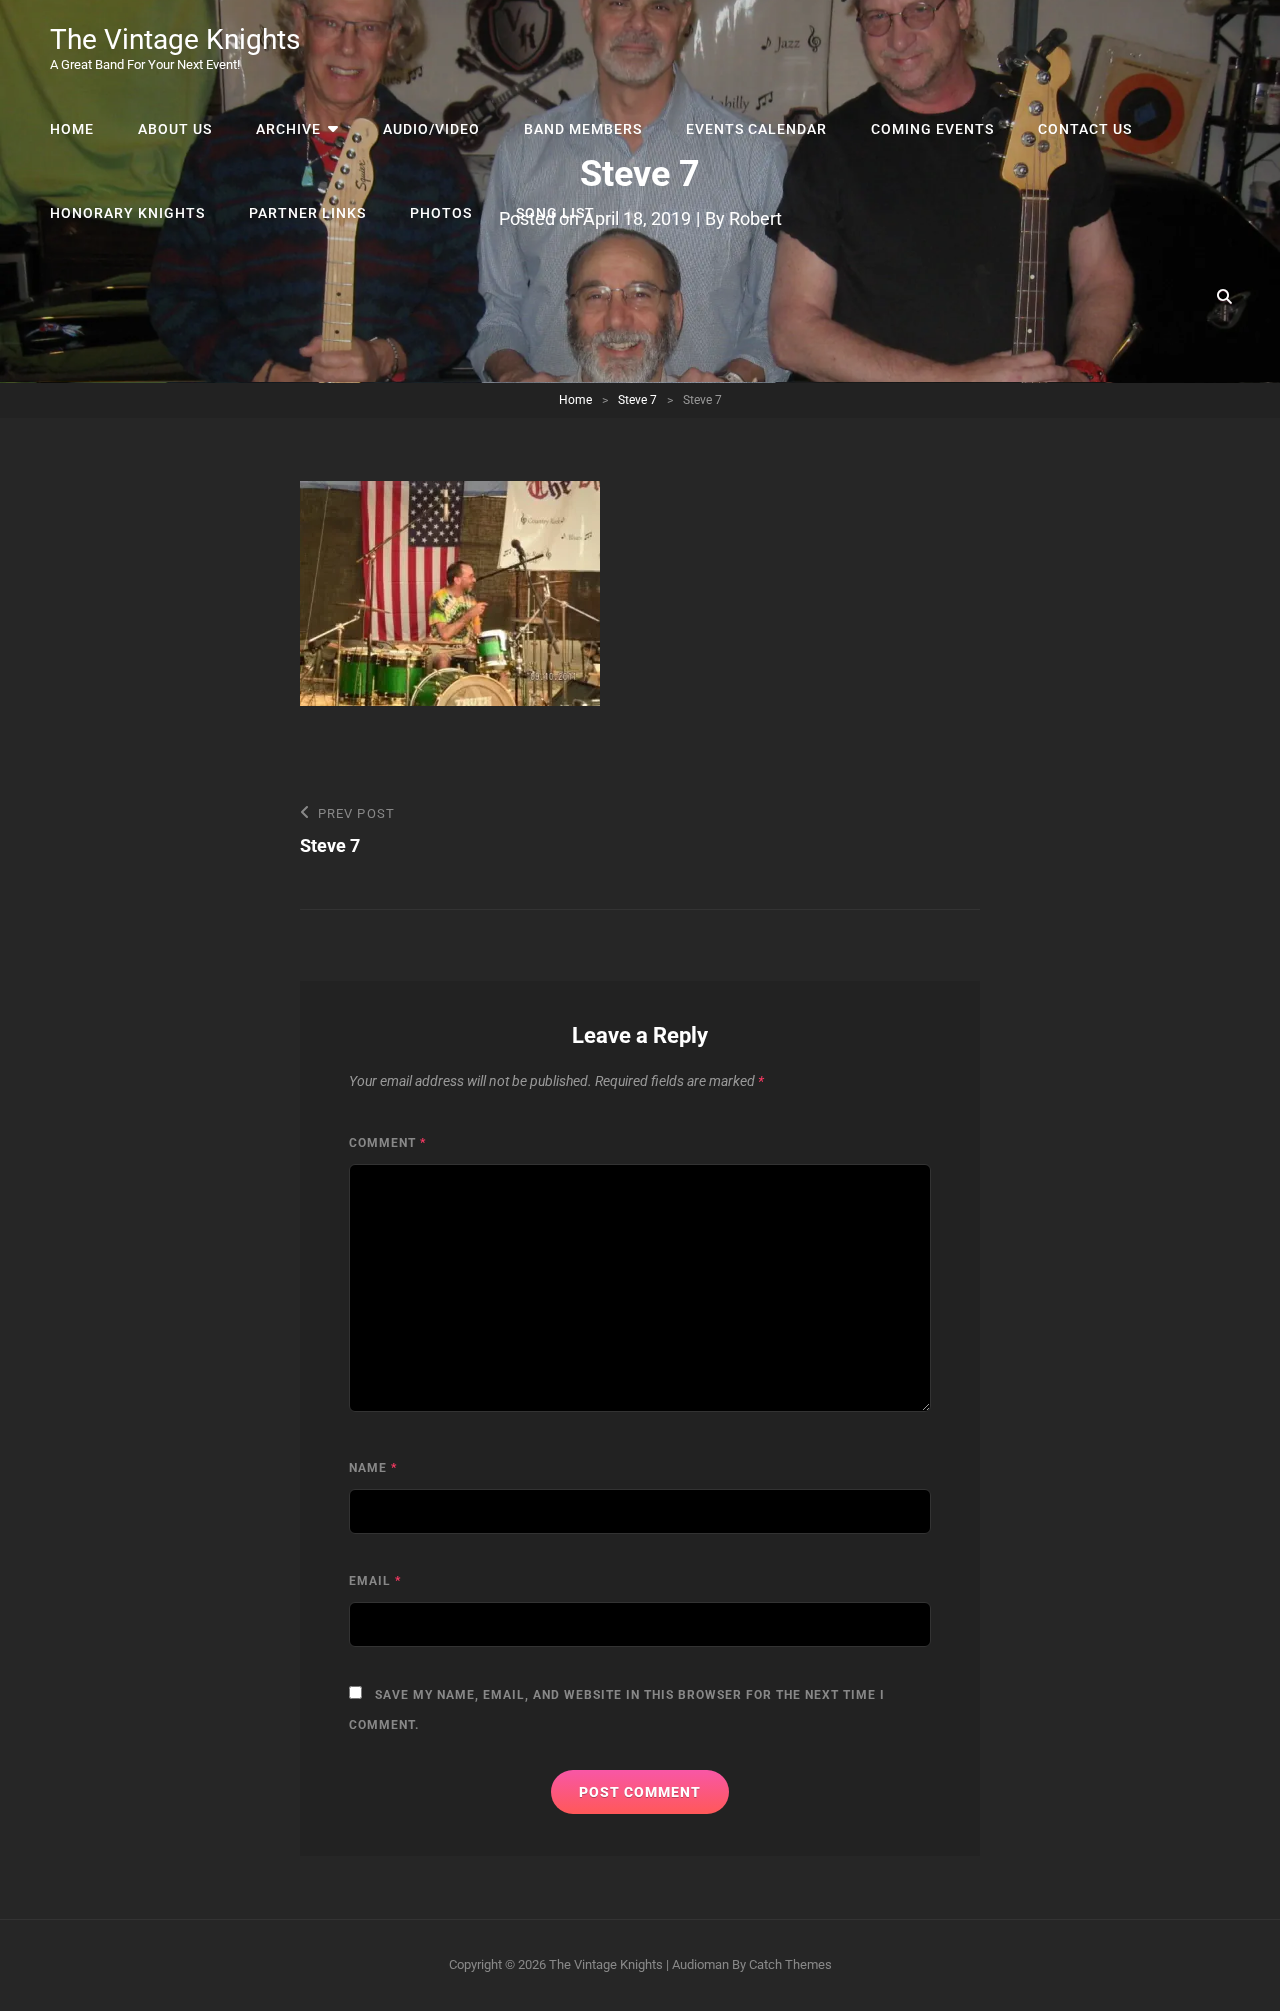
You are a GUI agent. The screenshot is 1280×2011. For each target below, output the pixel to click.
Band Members (583, 129)
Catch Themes (790, 1964)
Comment (387, 1143)
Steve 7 (637, 400)
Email (375, 1581)
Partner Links (307, 213)
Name (373, 1468)
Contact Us (1085, 129)
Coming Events (932, 129)
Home (72, 129)
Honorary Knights (127, 213)
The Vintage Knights (175, 39)
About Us (175, 129)
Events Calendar (756, 129)
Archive (288, 129)
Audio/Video (431, 129)
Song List (555, 213)
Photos (441, 213)
